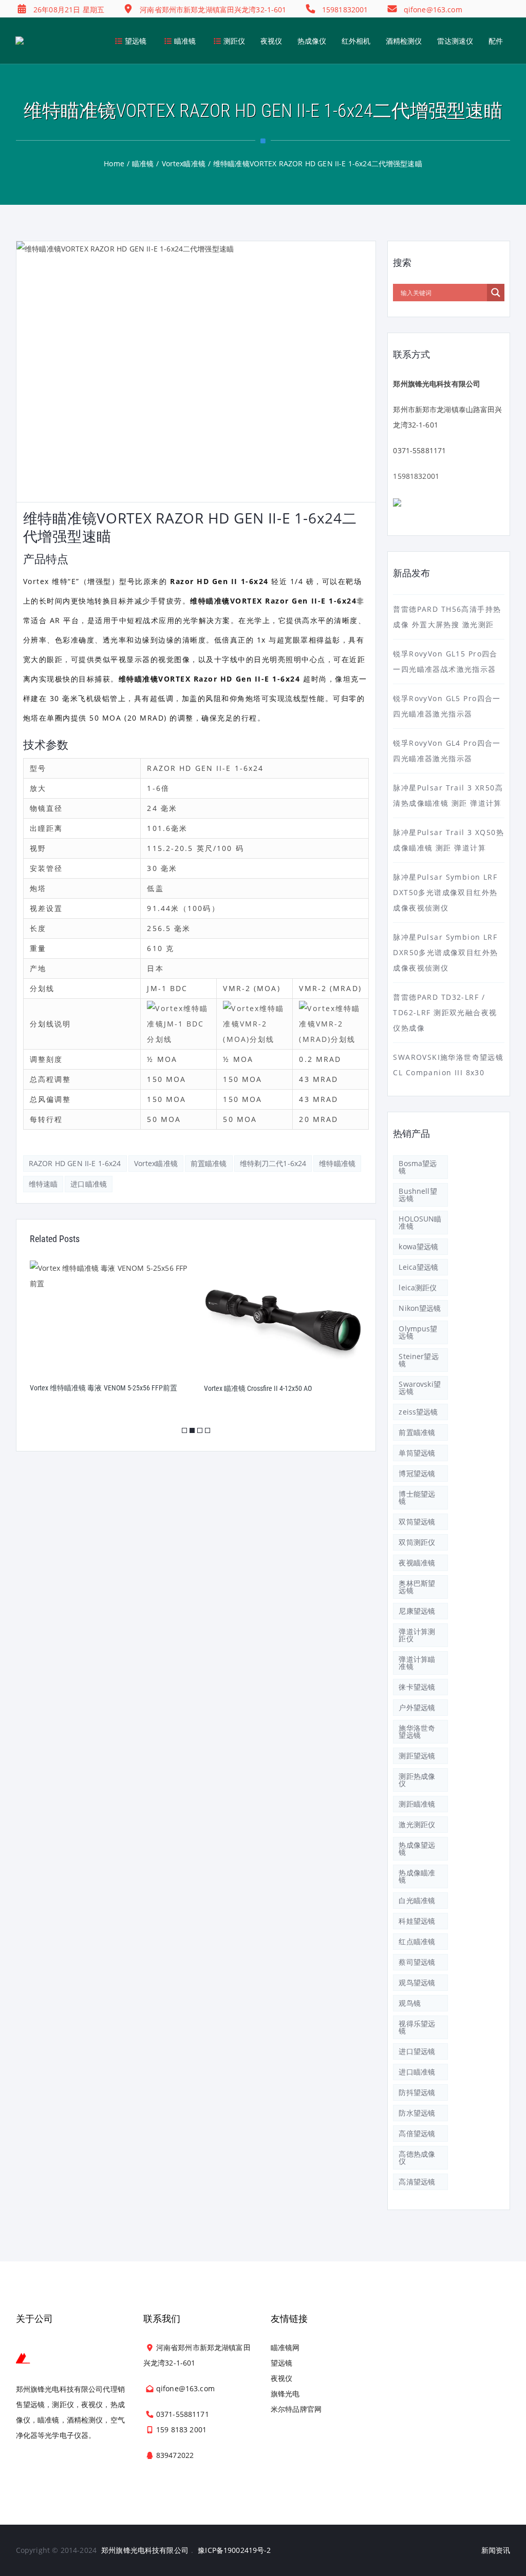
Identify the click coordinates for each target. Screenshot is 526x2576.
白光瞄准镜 (417, 1900)
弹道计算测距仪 (417, 1635)
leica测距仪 (418, 1287)
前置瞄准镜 (209, 1163)
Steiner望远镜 (418, 1360)
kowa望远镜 (418, 1246)
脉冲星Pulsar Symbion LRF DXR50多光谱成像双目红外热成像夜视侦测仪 (445, 952)
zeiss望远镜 (418, 1412)
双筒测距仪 (417, 1542)
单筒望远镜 (417, 1453)
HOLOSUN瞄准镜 (420, 1222)
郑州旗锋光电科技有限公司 (145, 2550)
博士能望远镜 (417, 1497)
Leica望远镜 (418, 1267)
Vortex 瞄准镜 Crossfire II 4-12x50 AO (258, 1388)
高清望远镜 (417, 2182)
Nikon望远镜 (420, 1308)
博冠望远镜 (417, 1473)
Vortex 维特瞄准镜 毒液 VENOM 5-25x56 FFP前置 (104, 1388)
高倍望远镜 (417, 2133)
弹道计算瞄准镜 (417, 1663)
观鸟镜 (409, 2003)
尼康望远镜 (417, 1611)
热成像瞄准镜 (417, 1876)
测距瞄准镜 (417, 1804)
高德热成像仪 (417, 2157)
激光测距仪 (417, 1824)
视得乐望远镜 (417, 2027)
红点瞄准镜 (417, 1941)
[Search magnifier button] (496, 293)
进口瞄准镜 (89, 1184)
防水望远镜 (417, 2113)
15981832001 (416, 476)
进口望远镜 (417, 2051)
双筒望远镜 (417, 1522)
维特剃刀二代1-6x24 (273, 1163)
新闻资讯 (496, 2550)
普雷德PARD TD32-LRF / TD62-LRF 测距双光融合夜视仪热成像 (445, 1012)
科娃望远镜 (417, 1921)
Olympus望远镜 (418, 1332)
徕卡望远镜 (417, 1687)
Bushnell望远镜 (418, 1195)
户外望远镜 (417, 1707)
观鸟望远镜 (417, 1982)
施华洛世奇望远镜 (417, 1731)
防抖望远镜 (417, 2092)
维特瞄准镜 (337, 1163)
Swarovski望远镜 (419, 1388)
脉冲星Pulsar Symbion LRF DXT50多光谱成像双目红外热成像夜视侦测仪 (445, 892)
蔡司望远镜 (417, 1962)
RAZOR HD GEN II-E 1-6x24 (75, 1163)
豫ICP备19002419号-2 (234, 2550)
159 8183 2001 (181, 2429)
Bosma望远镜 (418, 1167)
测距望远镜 (417, 1756)
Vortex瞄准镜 (156, 1163)
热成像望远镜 (417, 1848)
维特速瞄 (43, 1184)
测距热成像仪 (417, 1780)
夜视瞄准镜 (417, 1563)
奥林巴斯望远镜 (417, 1587)
